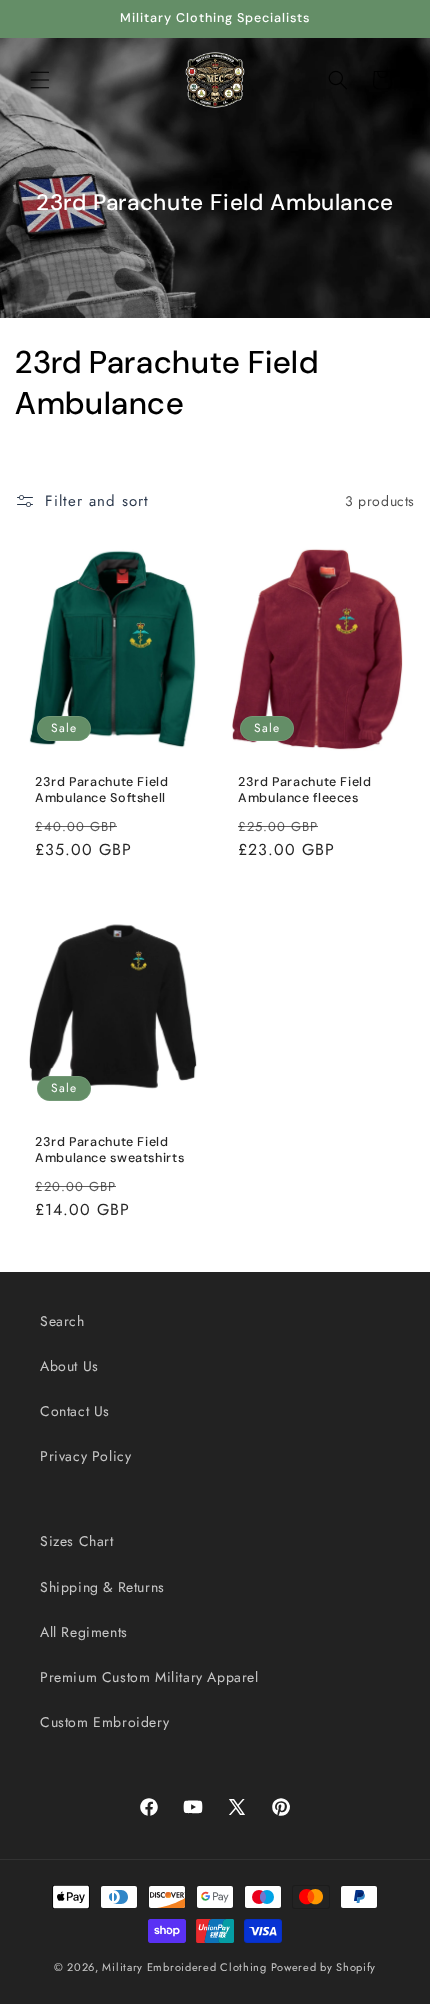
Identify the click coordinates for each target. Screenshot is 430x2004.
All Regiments (84, 1632)
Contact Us (75, 1411)
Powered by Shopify (324, 1967)
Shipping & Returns (102, 1587)
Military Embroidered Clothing (184, 1967)
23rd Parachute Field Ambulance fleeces (305, 790)
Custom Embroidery (104, 1722)
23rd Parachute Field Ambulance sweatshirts (109, 1150)
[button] (40, 80)
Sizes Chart (77, 1541)
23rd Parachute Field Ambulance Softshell (102, 790)
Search (62, 1321)
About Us (69, 1366)
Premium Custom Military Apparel (149, 1677)
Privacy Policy (85, 1456)
